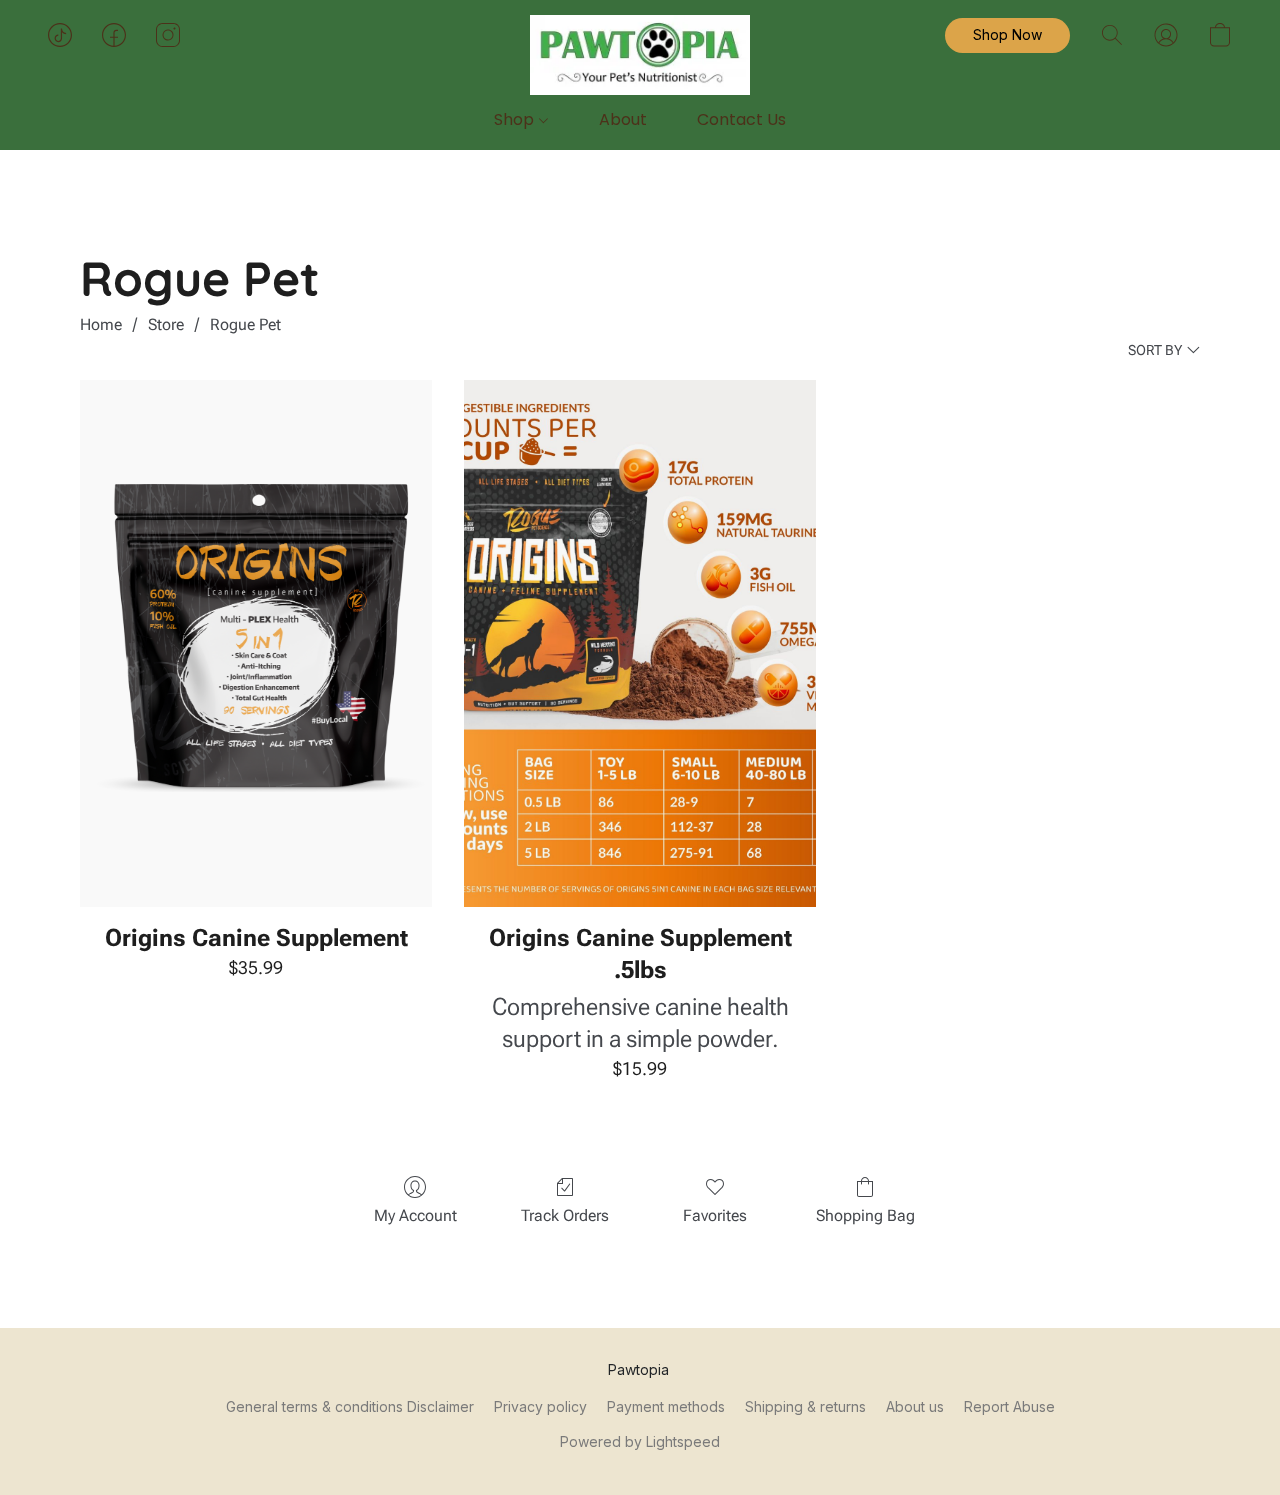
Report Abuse (1009, 1406)
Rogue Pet (245, 324)
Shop (516, 119)
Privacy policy (540, 1406)
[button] (640, 55)
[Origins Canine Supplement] (256, 644)
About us (915, 1406)
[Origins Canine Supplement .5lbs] (640, 644)
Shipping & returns (805, 1406)
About (623, 119)
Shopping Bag (865, 1215)
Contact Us (741, 119)
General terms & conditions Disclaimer (350, 1406)
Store (166, 324)
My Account (415, 1215)
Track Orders (565, 1215)
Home (101, 324)
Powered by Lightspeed (640, 1441)
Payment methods (666, 1406)
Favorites (715, 1215)
